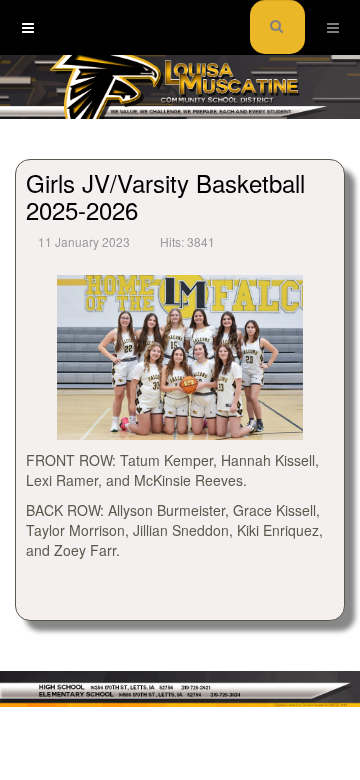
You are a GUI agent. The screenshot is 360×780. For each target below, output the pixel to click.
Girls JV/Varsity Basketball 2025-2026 (165, 195)
